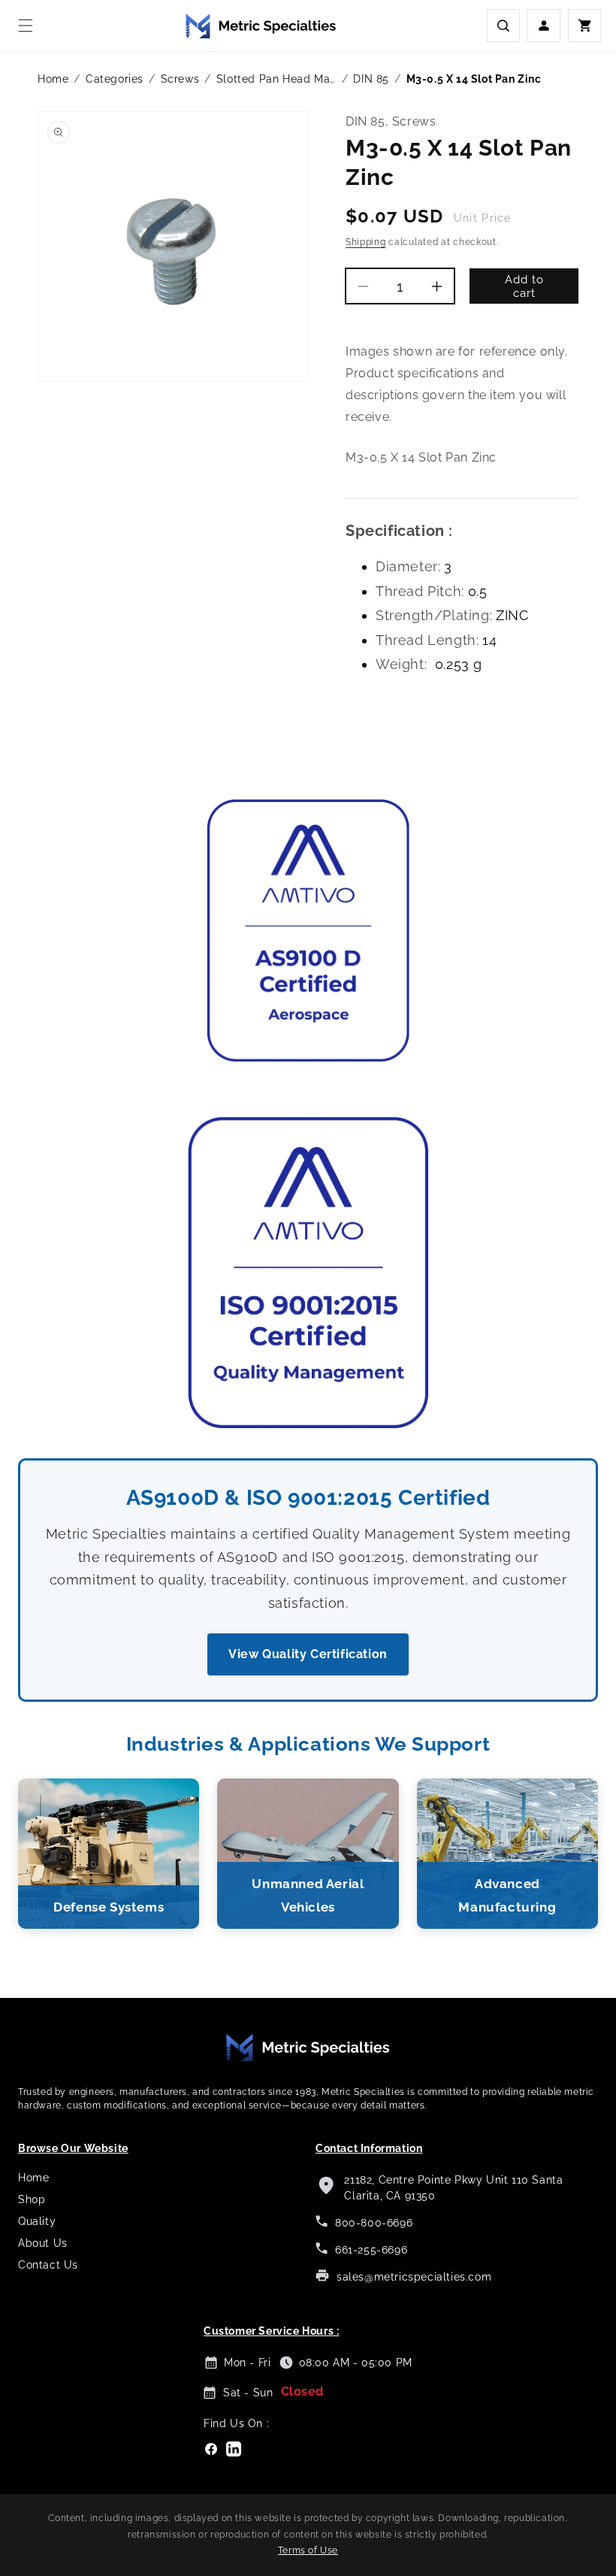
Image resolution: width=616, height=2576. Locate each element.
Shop (32, 2199)
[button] (26, 26)
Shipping (366, 242)
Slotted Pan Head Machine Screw (276, 79)
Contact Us (48, 2265)
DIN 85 (371, 79)
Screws (180, 79)
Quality (37, 2221)
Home (53, 79)
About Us (43, 2243)
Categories (115, 79)
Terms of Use (308, 2550)
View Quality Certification (308, 1654)
